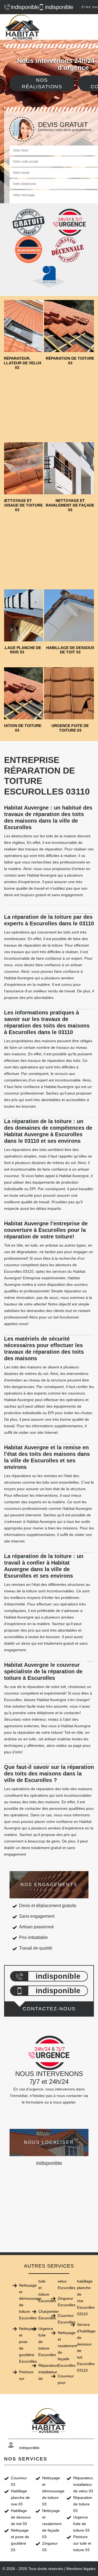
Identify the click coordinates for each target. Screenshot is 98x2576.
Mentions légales (81, 2569)
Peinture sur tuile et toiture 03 (82, 2543)
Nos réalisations (42, 83)
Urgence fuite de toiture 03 (81, 2524)
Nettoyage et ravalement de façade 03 (52, 2524)
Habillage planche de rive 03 (20, 2498)
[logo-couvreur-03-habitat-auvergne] (23, 27)
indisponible (22, 7)
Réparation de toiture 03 (83, 2504)
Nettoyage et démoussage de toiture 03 (53, 2491)
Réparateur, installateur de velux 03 (83, 2484)
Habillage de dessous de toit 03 (21, 2517)
